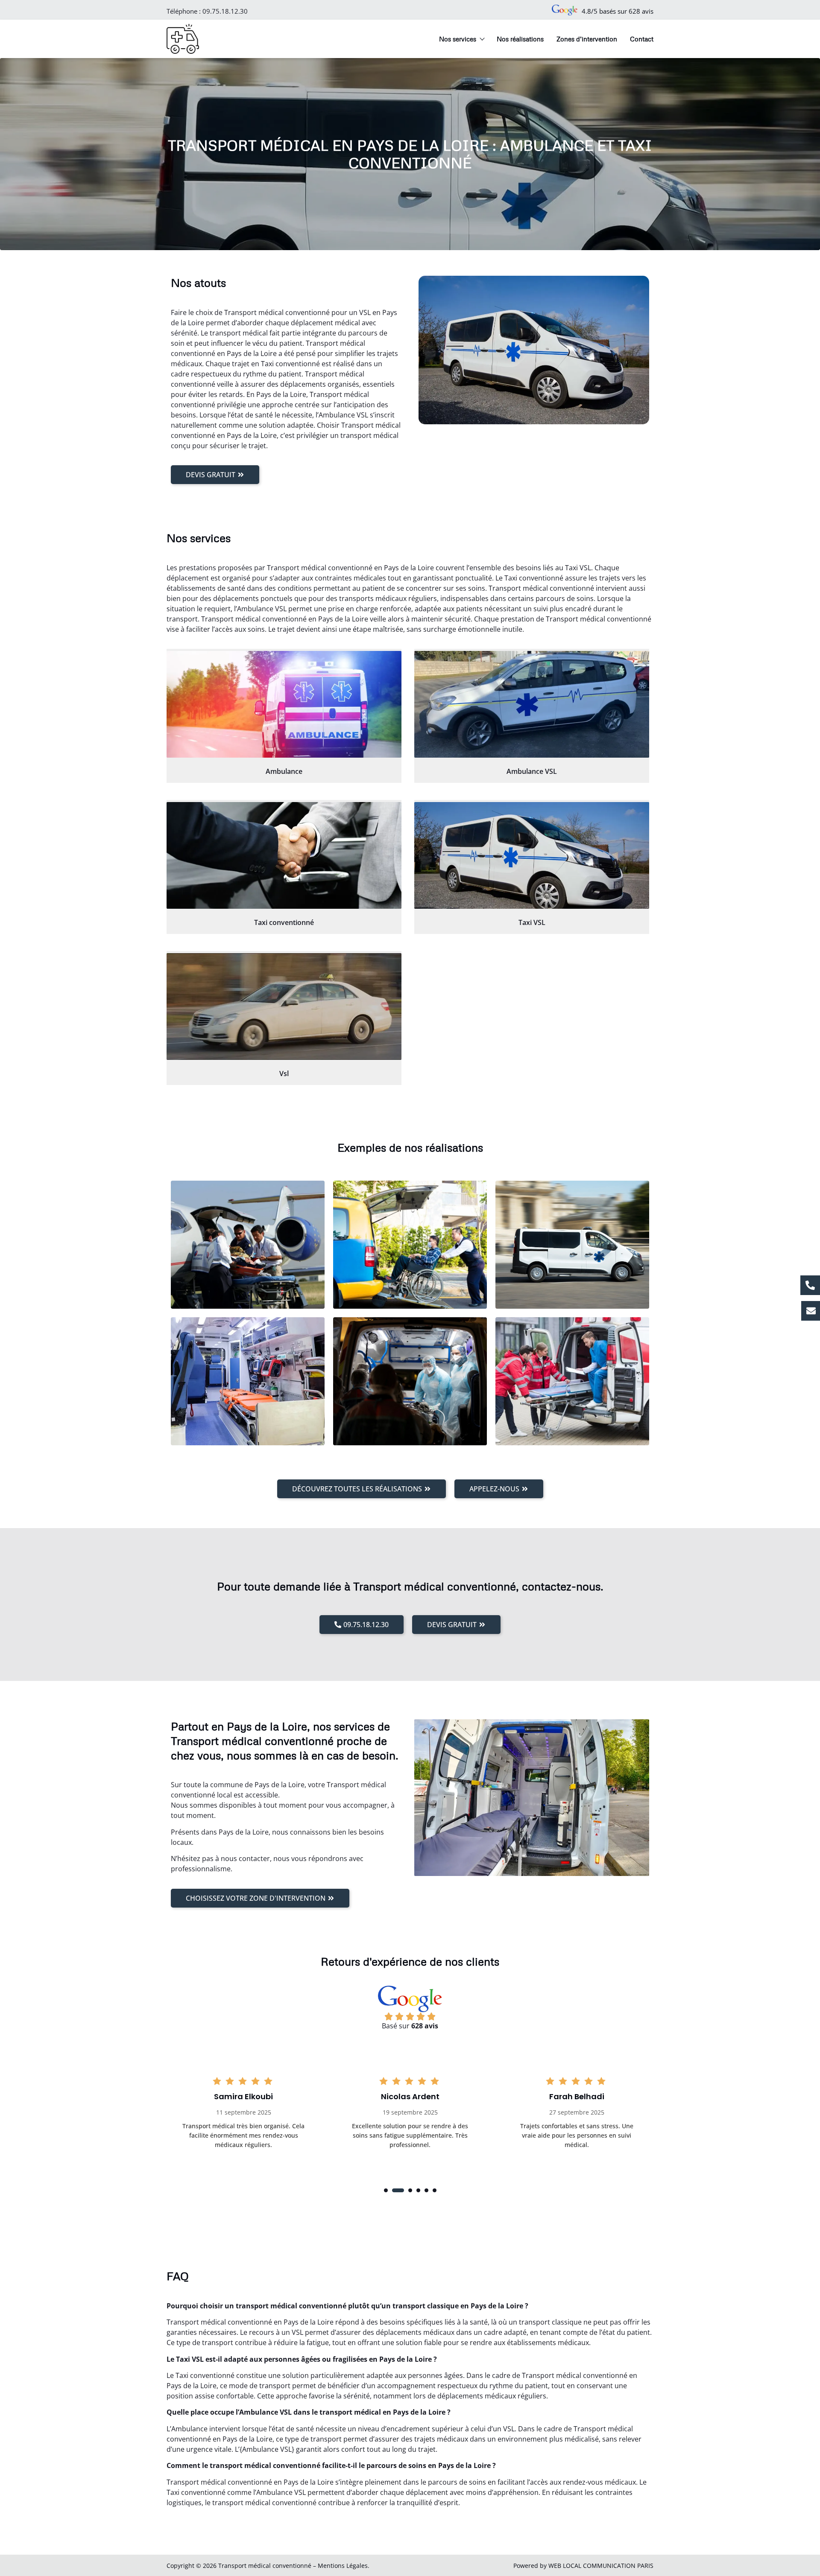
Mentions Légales (343, 2566)
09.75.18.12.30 (225, 11)
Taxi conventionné (284, 922)
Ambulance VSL (532, 771)
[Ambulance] (284, 704)
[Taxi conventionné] (284, 855)
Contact (642, 39)
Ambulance (284, 771)
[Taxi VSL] (532, 855)
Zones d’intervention (587, 39)
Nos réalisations (520, 39)
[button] (386, 2190)
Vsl (284, 1074)
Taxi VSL (532, 922)
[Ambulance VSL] (532, 704)
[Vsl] (284, 1006)
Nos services (458, 39)
